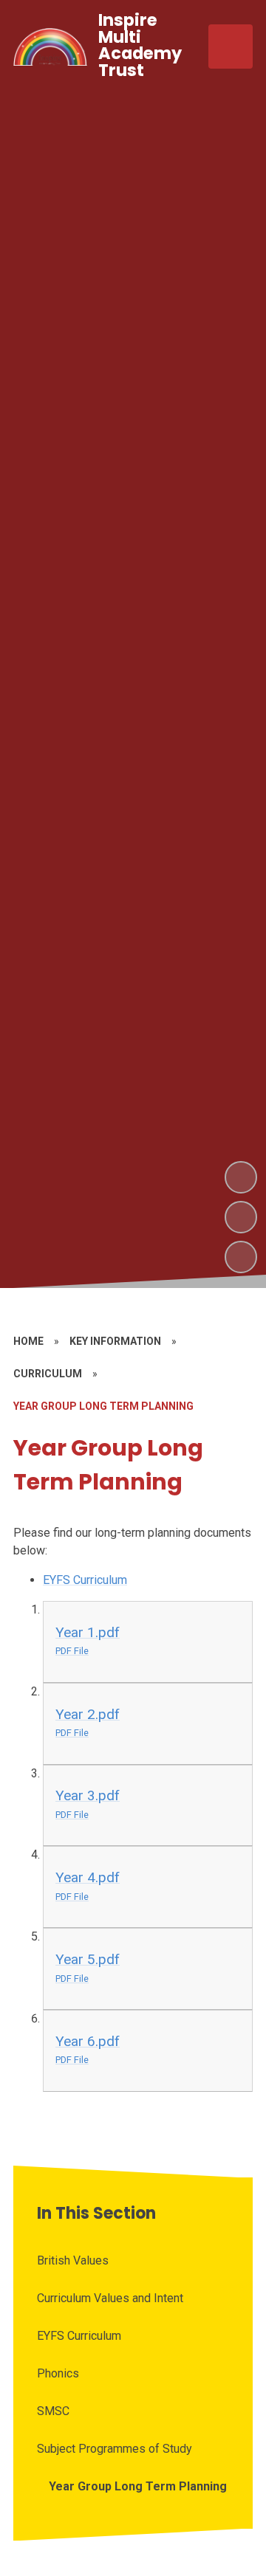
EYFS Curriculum (85, 1580)
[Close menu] (231, 47)
